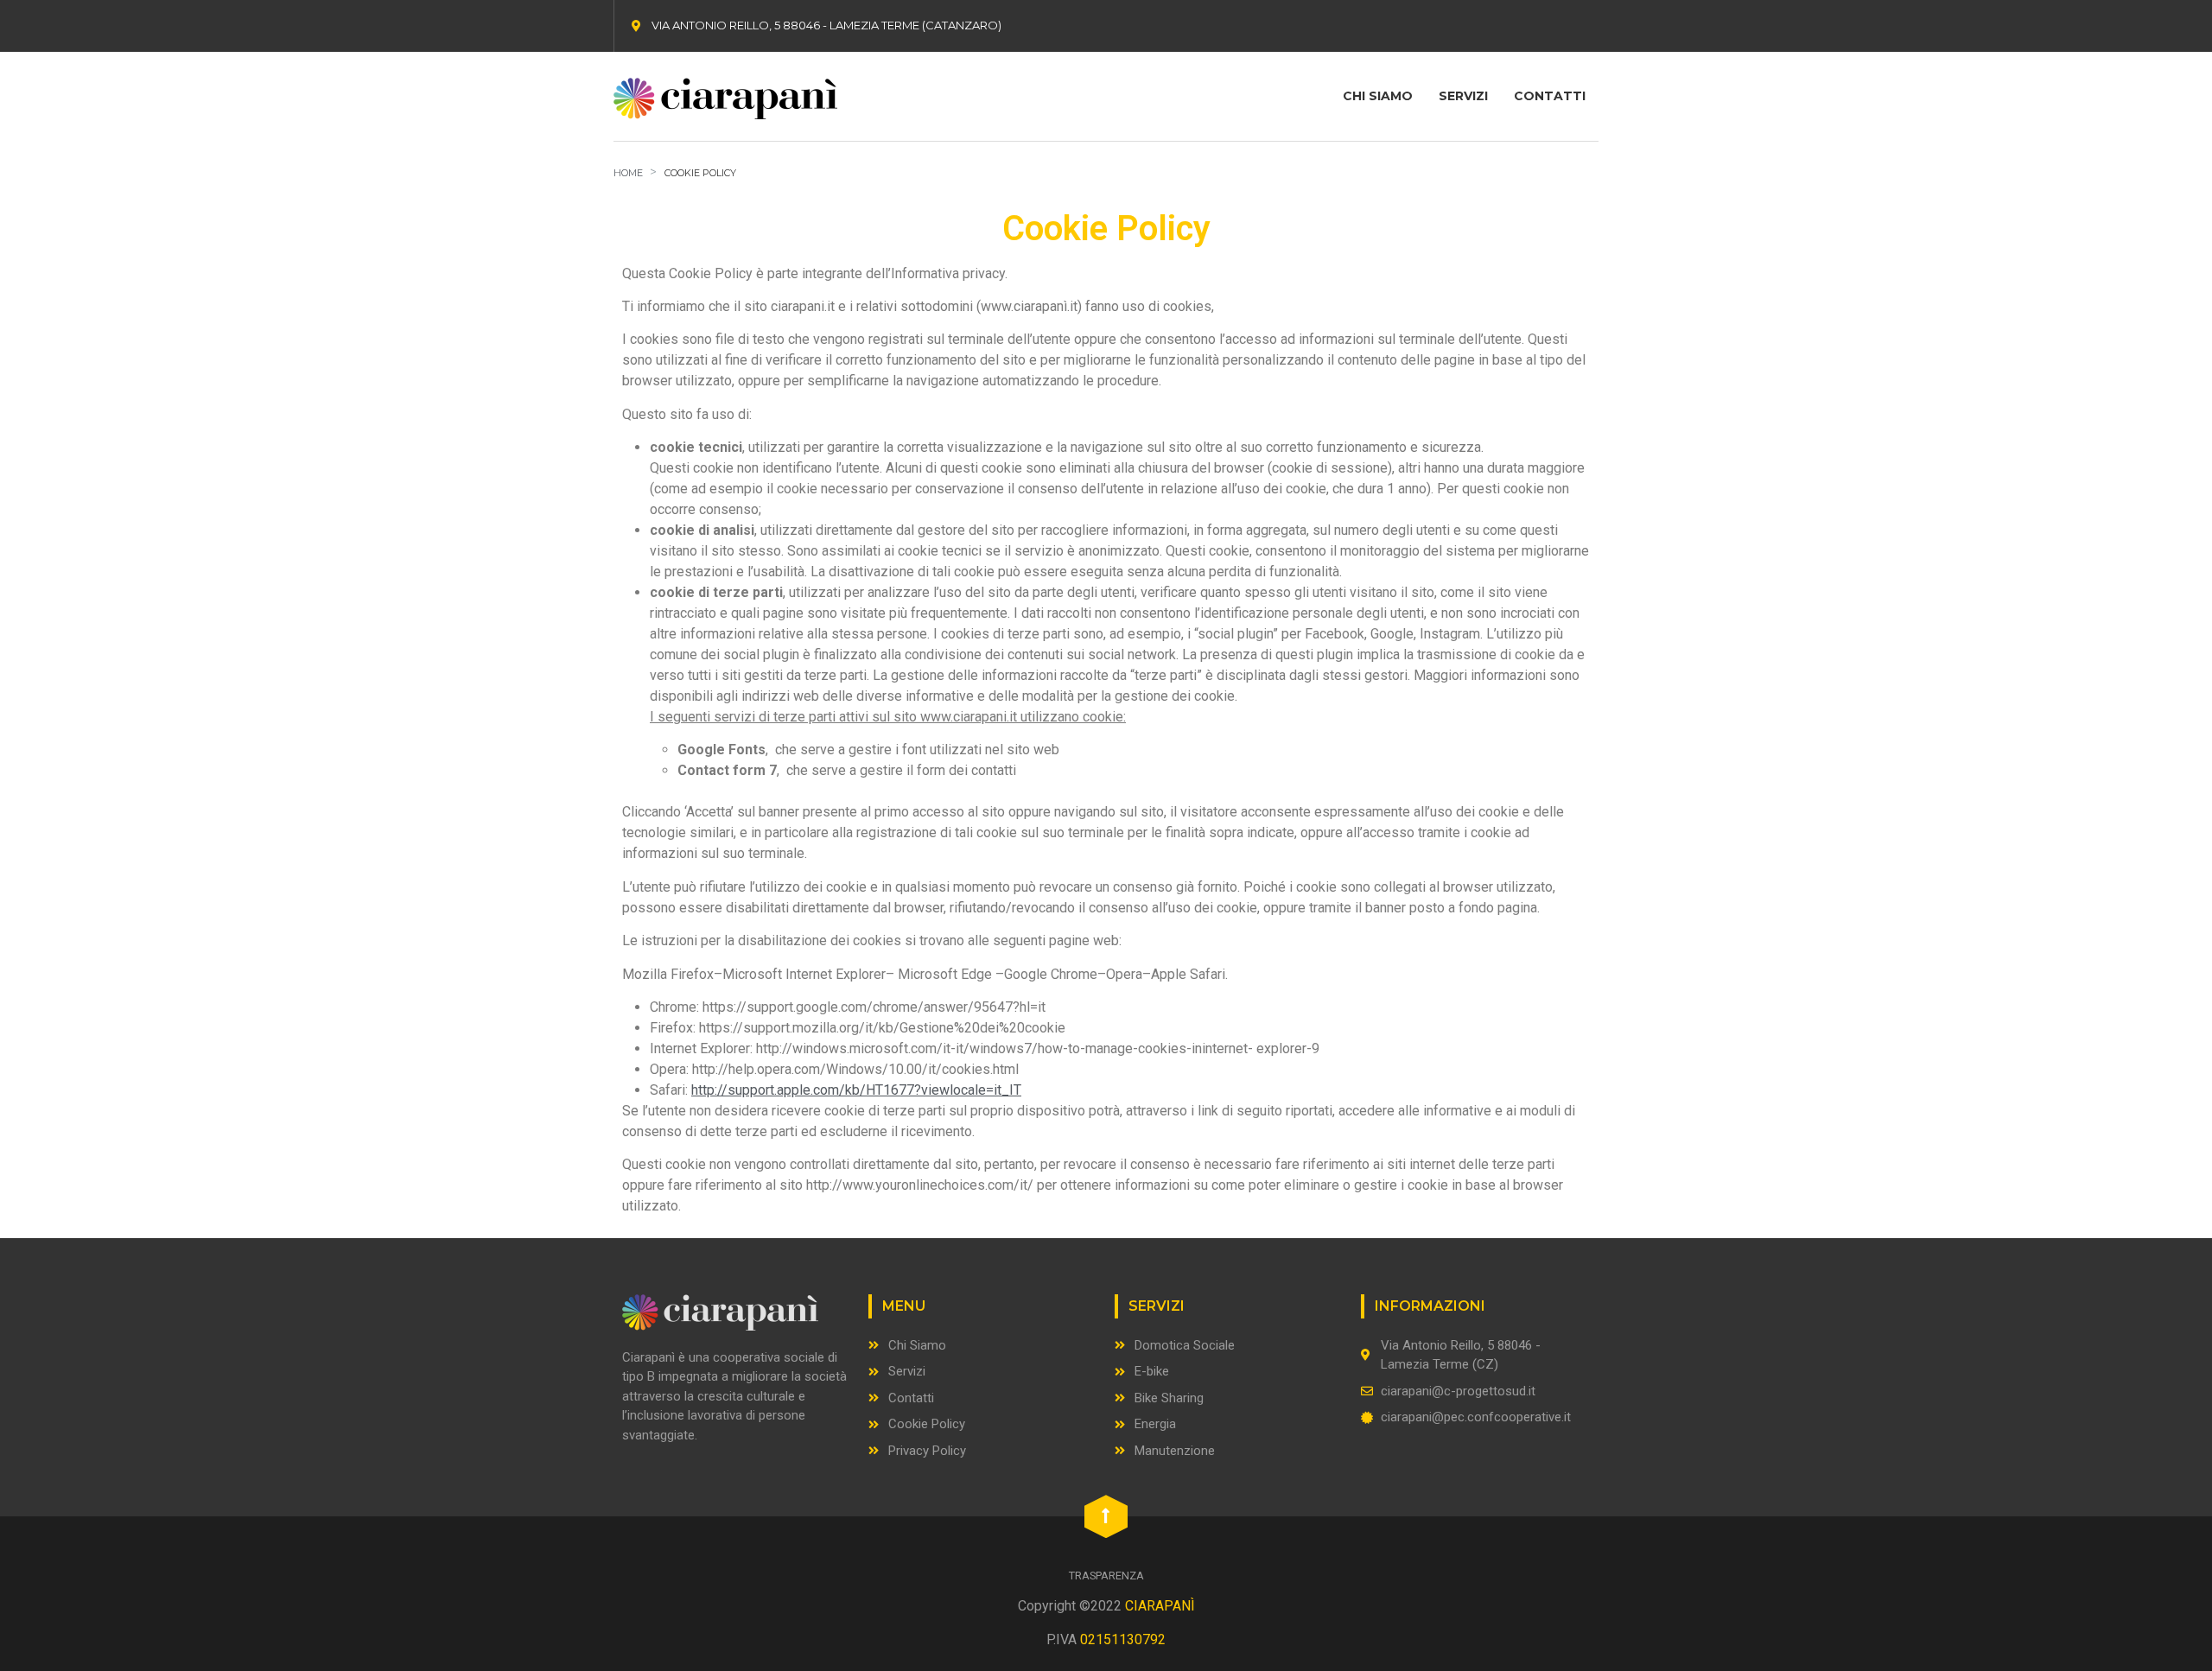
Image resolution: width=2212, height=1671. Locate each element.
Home (628, 173)
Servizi (1463, 96)
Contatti (1550, 96)
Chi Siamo (1378, 96)
